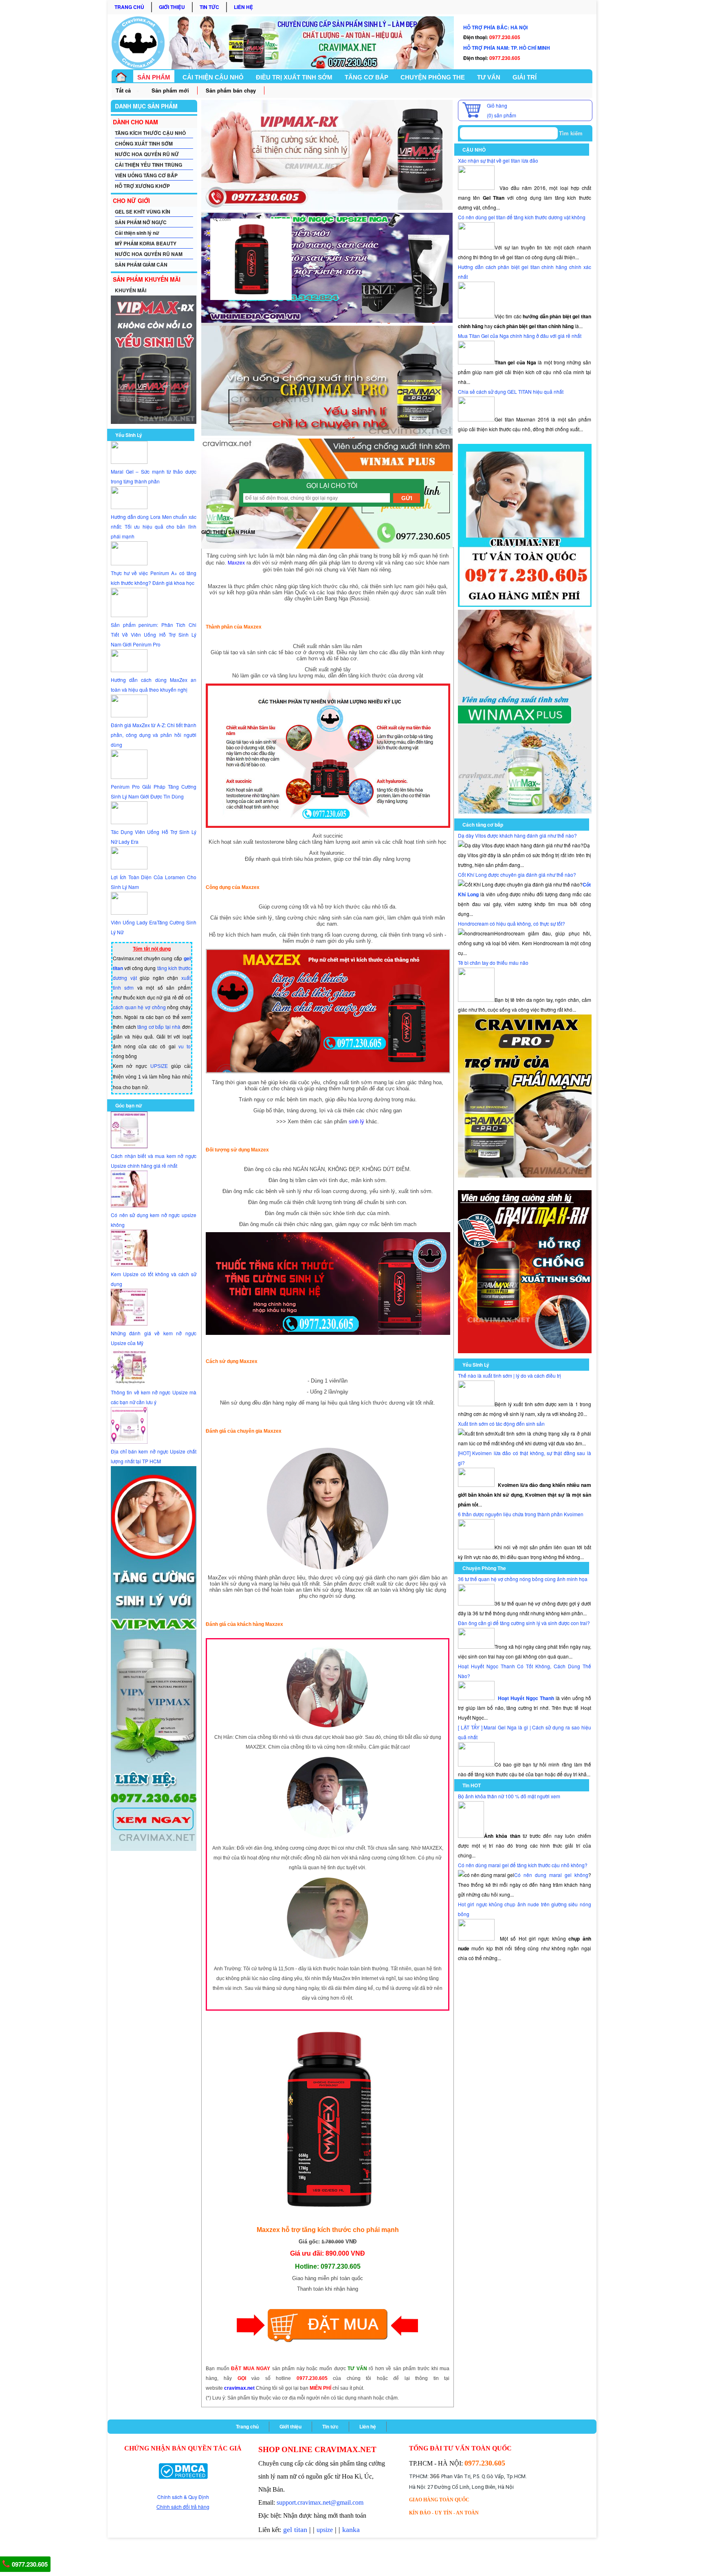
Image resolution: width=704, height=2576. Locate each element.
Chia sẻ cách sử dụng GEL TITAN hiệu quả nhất (511, 391)
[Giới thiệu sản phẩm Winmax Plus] (525, 811)
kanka (351, 2530)
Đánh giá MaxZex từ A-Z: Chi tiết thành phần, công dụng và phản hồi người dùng (154, 735)
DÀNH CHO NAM (135, 122)
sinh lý (356, 1121)
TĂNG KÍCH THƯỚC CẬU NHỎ (150, 133)
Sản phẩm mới (170, 90)
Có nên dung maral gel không (551, 1875)
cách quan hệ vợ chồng (139, 1007)
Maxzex (236, 562)
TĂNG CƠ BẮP (366, 77)
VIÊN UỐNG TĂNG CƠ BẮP (146, 175)
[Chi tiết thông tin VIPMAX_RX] (154, 422)
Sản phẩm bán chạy (231, 90)
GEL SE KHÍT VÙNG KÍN (143, 212)
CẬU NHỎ (474, 150)
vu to (185, 1046)
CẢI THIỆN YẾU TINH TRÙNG (148, 165)
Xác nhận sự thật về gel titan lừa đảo (498, 160)
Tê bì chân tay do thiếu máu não (493, 963)
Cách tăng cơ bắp (483, 825)
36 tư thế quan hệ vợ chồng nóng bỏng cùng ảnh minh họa (523, 1579)
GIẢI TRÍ (525, 77)
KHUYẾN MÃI (131, 290)
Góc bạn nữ (129, 1105)
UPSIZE (159, 1066)
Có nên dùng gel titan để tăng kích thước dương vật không (522, 217)
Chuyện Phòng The (484, 1568)
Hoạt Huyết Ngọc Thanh (526, 1698)
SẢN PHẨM (154, 77)
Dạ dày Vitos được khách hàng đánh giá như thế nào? (517, 835)
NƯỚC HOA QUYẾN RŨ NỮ (147, 154)
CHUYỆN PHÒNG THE (433, 77)
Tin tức (209, 7)
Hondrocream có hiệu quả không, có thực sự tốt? (511, 923)
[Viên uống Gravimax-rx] (525, 1351)
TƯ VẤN (489, 77)
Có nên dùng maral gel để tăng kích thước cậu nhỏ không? (523, 1865)
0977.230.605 (29, 2564)
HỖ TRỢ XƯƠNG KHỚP (142, 186)
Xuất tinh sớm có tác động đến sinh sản (501, 1424)
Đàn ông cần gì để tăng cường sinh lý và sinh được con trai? (524, 1623)
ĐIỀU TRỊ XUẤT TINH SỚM (294, 77)
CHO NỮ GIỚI (131, 201)
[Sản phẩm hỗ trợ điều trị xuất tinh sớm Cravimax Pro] (525, 1175)
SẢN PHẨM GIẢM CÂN (141, 265)
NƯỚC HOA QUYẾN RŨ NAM (149, 254)
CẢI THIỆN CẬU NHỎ (213, 77)
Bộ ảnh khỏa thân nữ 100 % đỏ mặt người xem (509, 1796)
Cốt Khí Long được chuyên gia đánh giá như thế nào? (517, 874)
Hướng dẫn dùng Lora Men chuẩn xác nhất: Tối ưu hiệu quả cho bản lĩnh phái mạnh (154, 526)
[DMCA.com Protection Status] (183, 2471)
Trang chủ (129, 7)
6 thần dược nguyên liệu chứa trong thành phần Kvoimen (521, 1514)
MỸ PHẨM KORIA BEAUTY (146, 243)
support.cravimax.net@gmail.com (320, 2502)
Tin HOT (472, 1785)
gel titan (295, 2530)
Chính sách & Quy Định (183, 2497)
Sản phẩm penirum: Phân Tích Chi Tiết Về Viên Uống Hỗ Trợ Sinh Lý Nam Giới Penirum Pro (154, 634)
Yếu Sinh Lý (129, 435)
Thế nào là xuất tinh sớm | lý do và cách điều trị (509, 1375)
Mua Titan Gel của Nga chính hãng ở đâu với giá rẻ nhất (520, 336)
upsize (325, 2530)
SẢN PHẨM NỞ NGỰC (141, 222)
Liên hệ (243, 7)
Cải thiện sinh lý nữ (137, 233)
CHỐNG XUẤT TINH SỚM (144, 143)
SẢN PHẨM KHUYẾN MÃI (147, 279)
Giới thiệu (172, 7)
